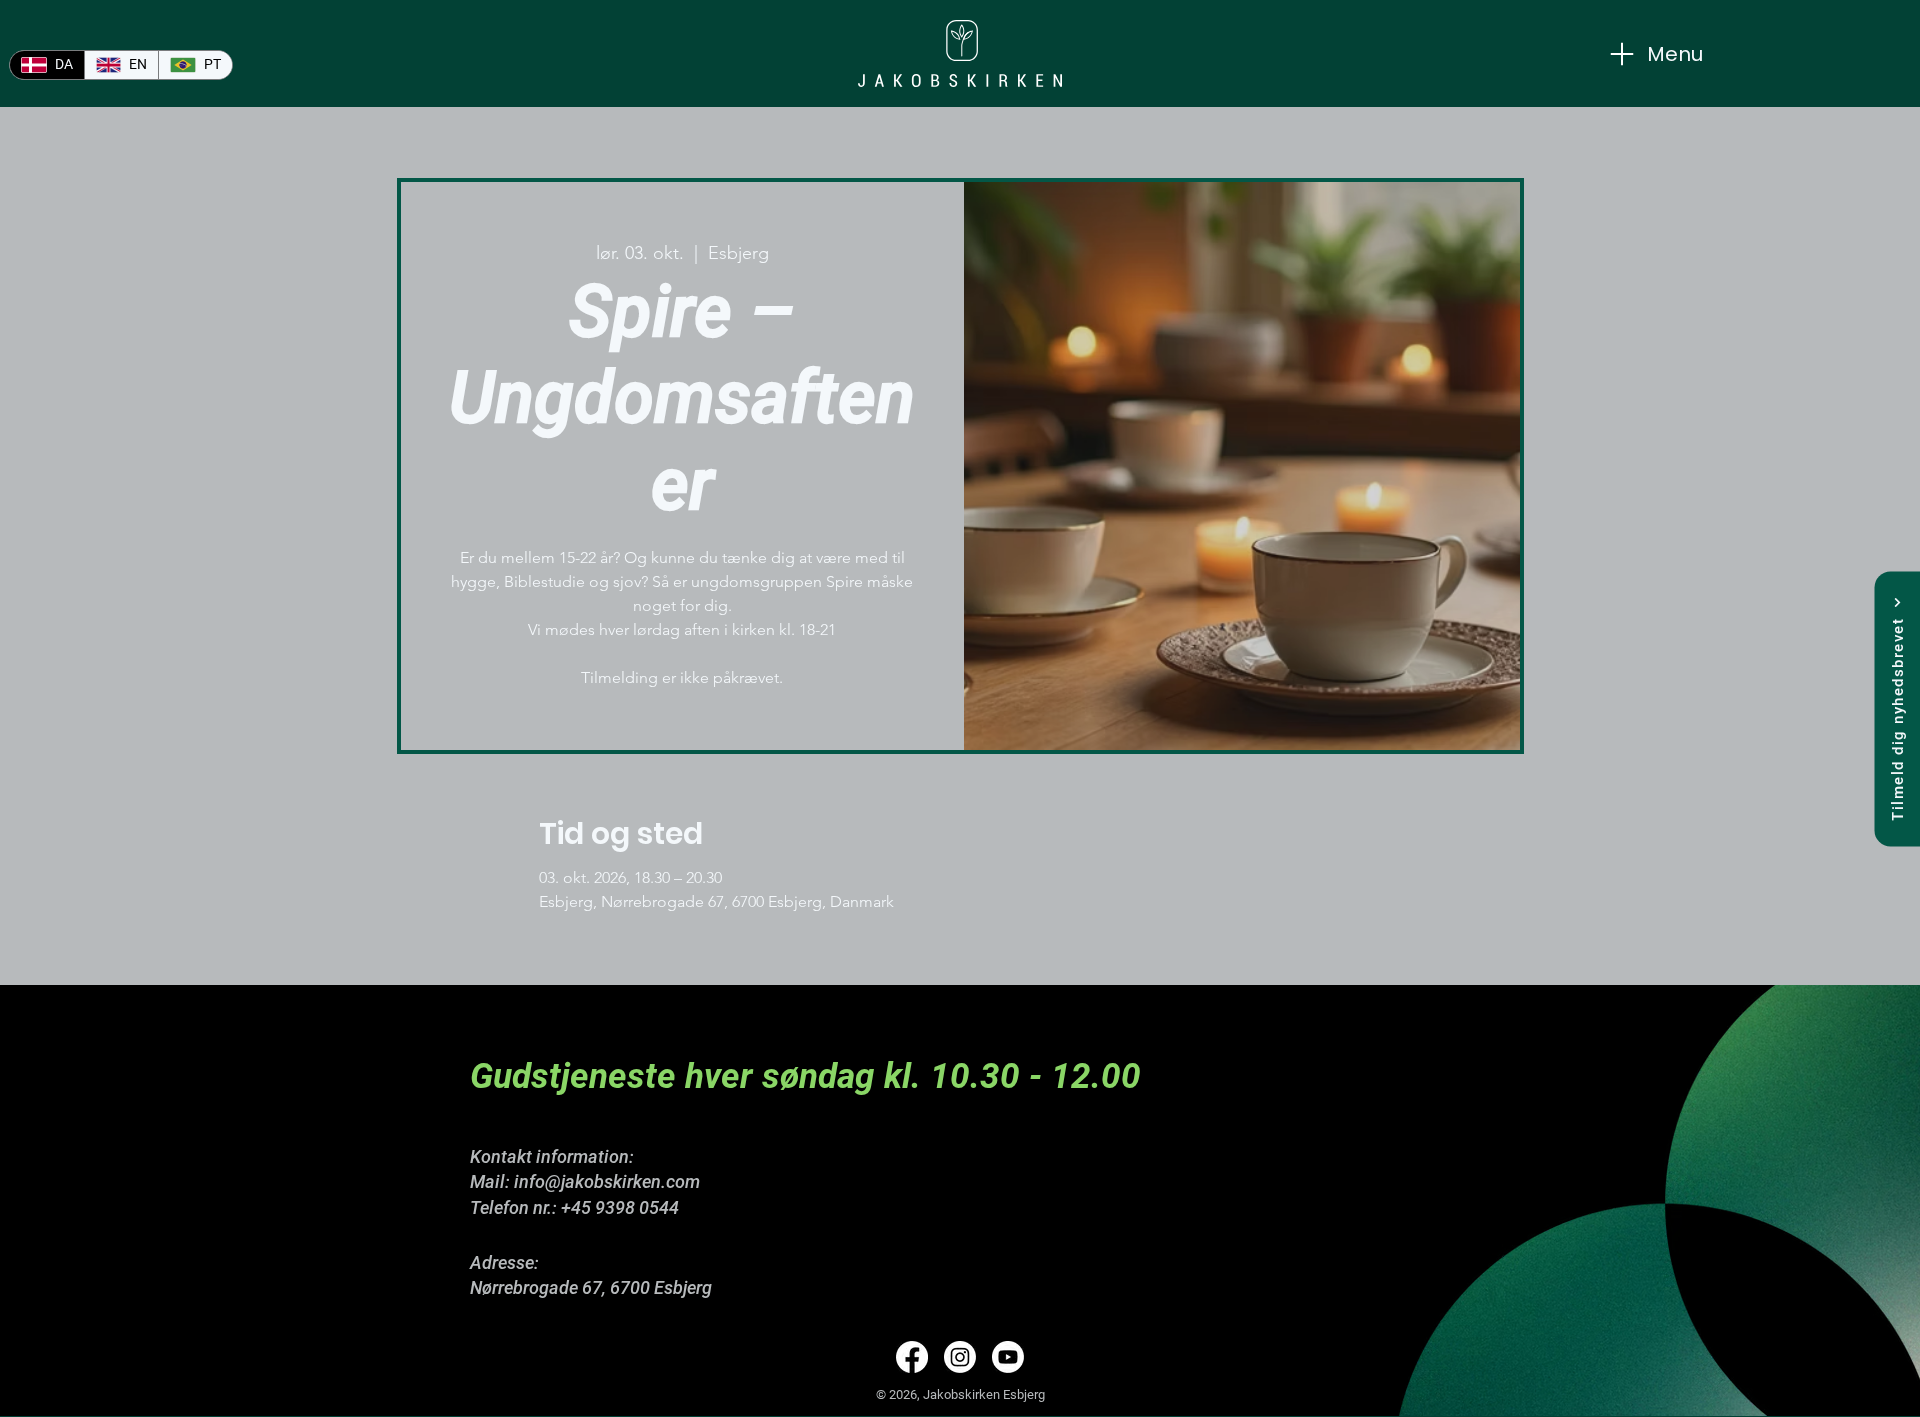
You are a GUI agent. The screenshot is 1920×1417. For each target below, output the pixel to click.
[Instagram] (960, 1357)
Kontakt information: (552, 1156)
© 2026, (899, 1394)
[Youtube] (1008, 1357)
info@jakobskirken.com (607, 1181)
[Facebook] (912, 1357)
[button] (1897, 708)
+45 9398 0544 (620, 1207)
